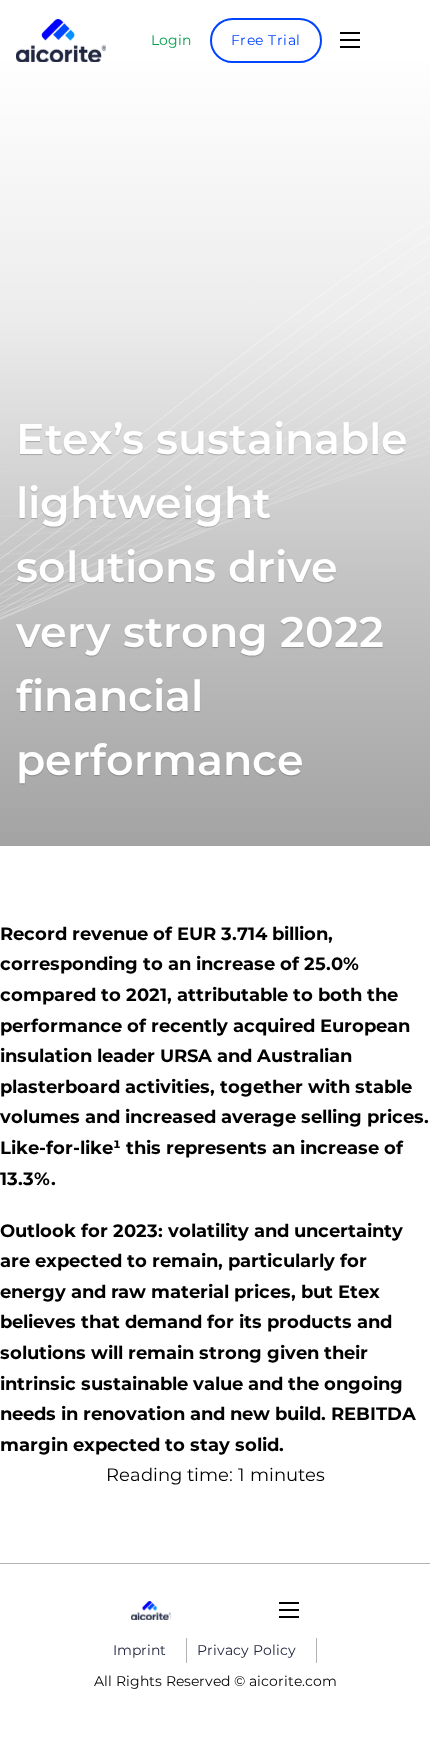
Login (171, 40)
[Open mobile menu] (350, 40)
